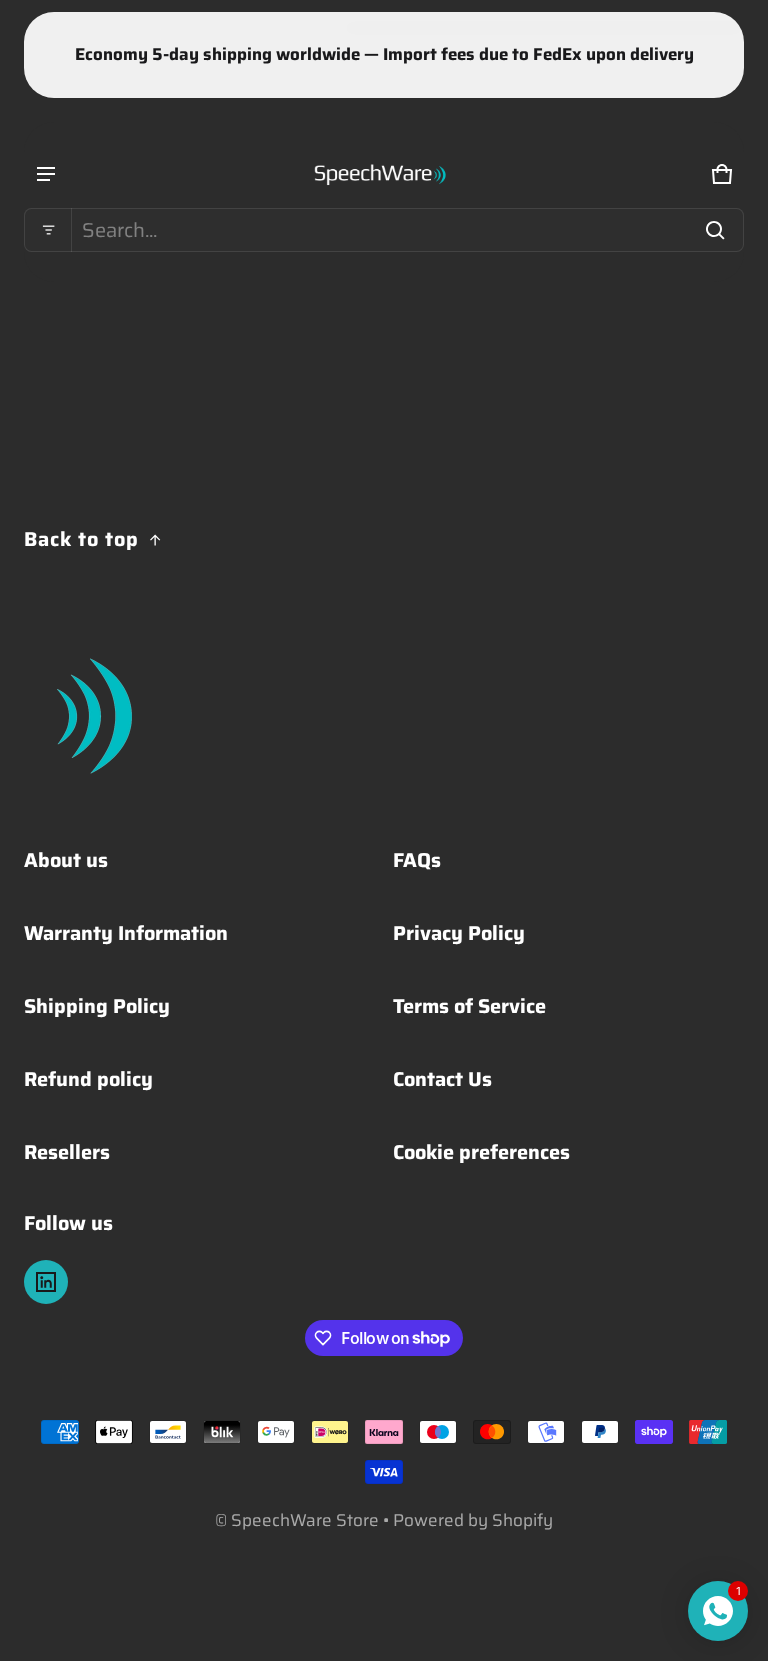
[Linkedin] (46, 1282)
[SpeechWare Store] (384, 174)
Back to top (81, 539)
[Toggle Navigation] (46, 174)
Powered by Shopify (473, 1520)
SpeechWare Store (305, 1520)
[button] (384, 230)
